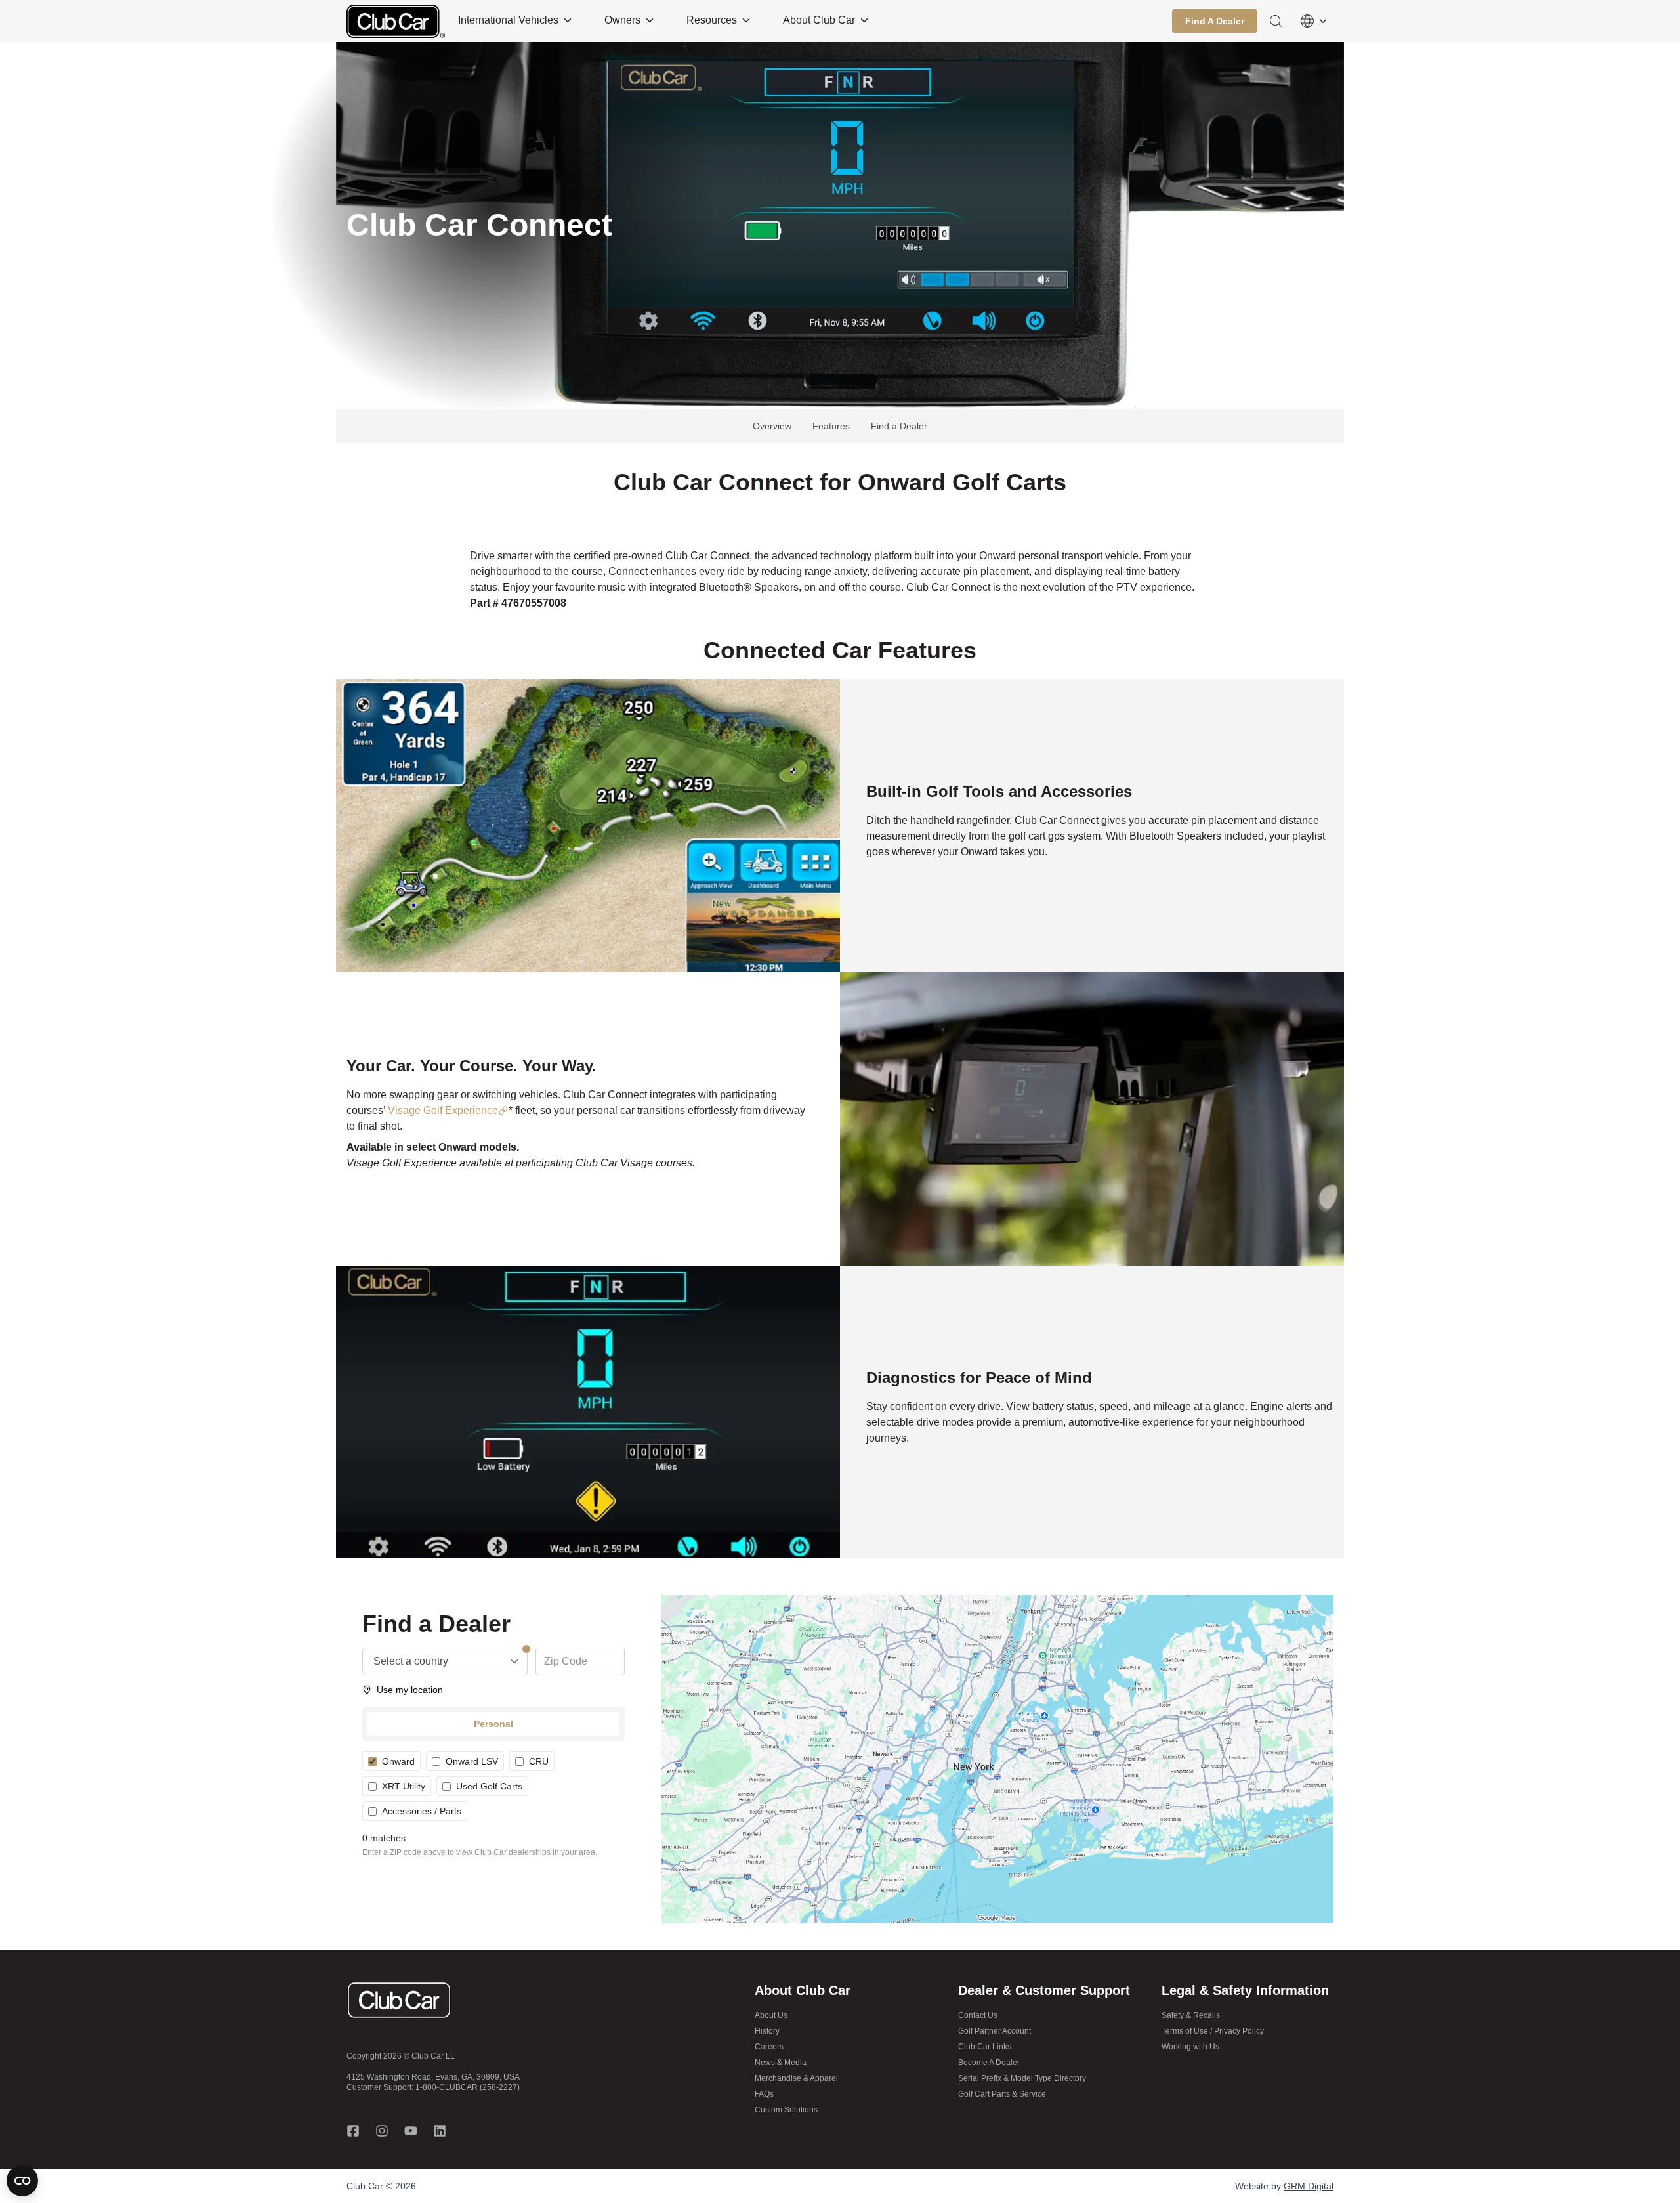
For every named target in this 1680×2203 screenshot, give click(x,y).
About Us (771, 2015)
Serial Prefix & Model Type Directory (1022, 2078)
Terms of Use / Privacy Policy (1213, 2031)
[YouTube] (411, 2131)
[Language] (1314, 21)
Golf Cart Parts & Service (1002, 2094)
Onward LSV (472, 1761)
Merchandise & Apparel (796, 2078)
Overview (772, 426)
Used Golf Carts (489, 1786)
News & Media (781, 2063)
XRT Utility (404, 1786)
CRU (539, 1761)
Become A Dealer (989, 2063)
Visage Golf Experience (443, 1110)
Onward (398, 1761)
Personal (493, 1724)
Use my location (410, 1690)
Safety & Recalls (1191, 2015)
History (767, 2031)
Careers (769, 2047)
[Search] (1276, 21)
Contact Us (978, 2015)
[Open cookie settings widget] (22, 2181)
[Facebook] (353, 2131)
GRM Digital (1309, 2186)
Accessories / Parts (422, 1811)
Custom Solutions (786, 2110)
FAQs (764, 2094)
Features (831, 426)
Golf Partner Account (995, 2031)
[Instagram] (382, 2131)
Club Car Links (985, 2047)
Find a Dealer (899, 426)
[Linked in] (440, 2131)
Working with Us (1190, 2047)
